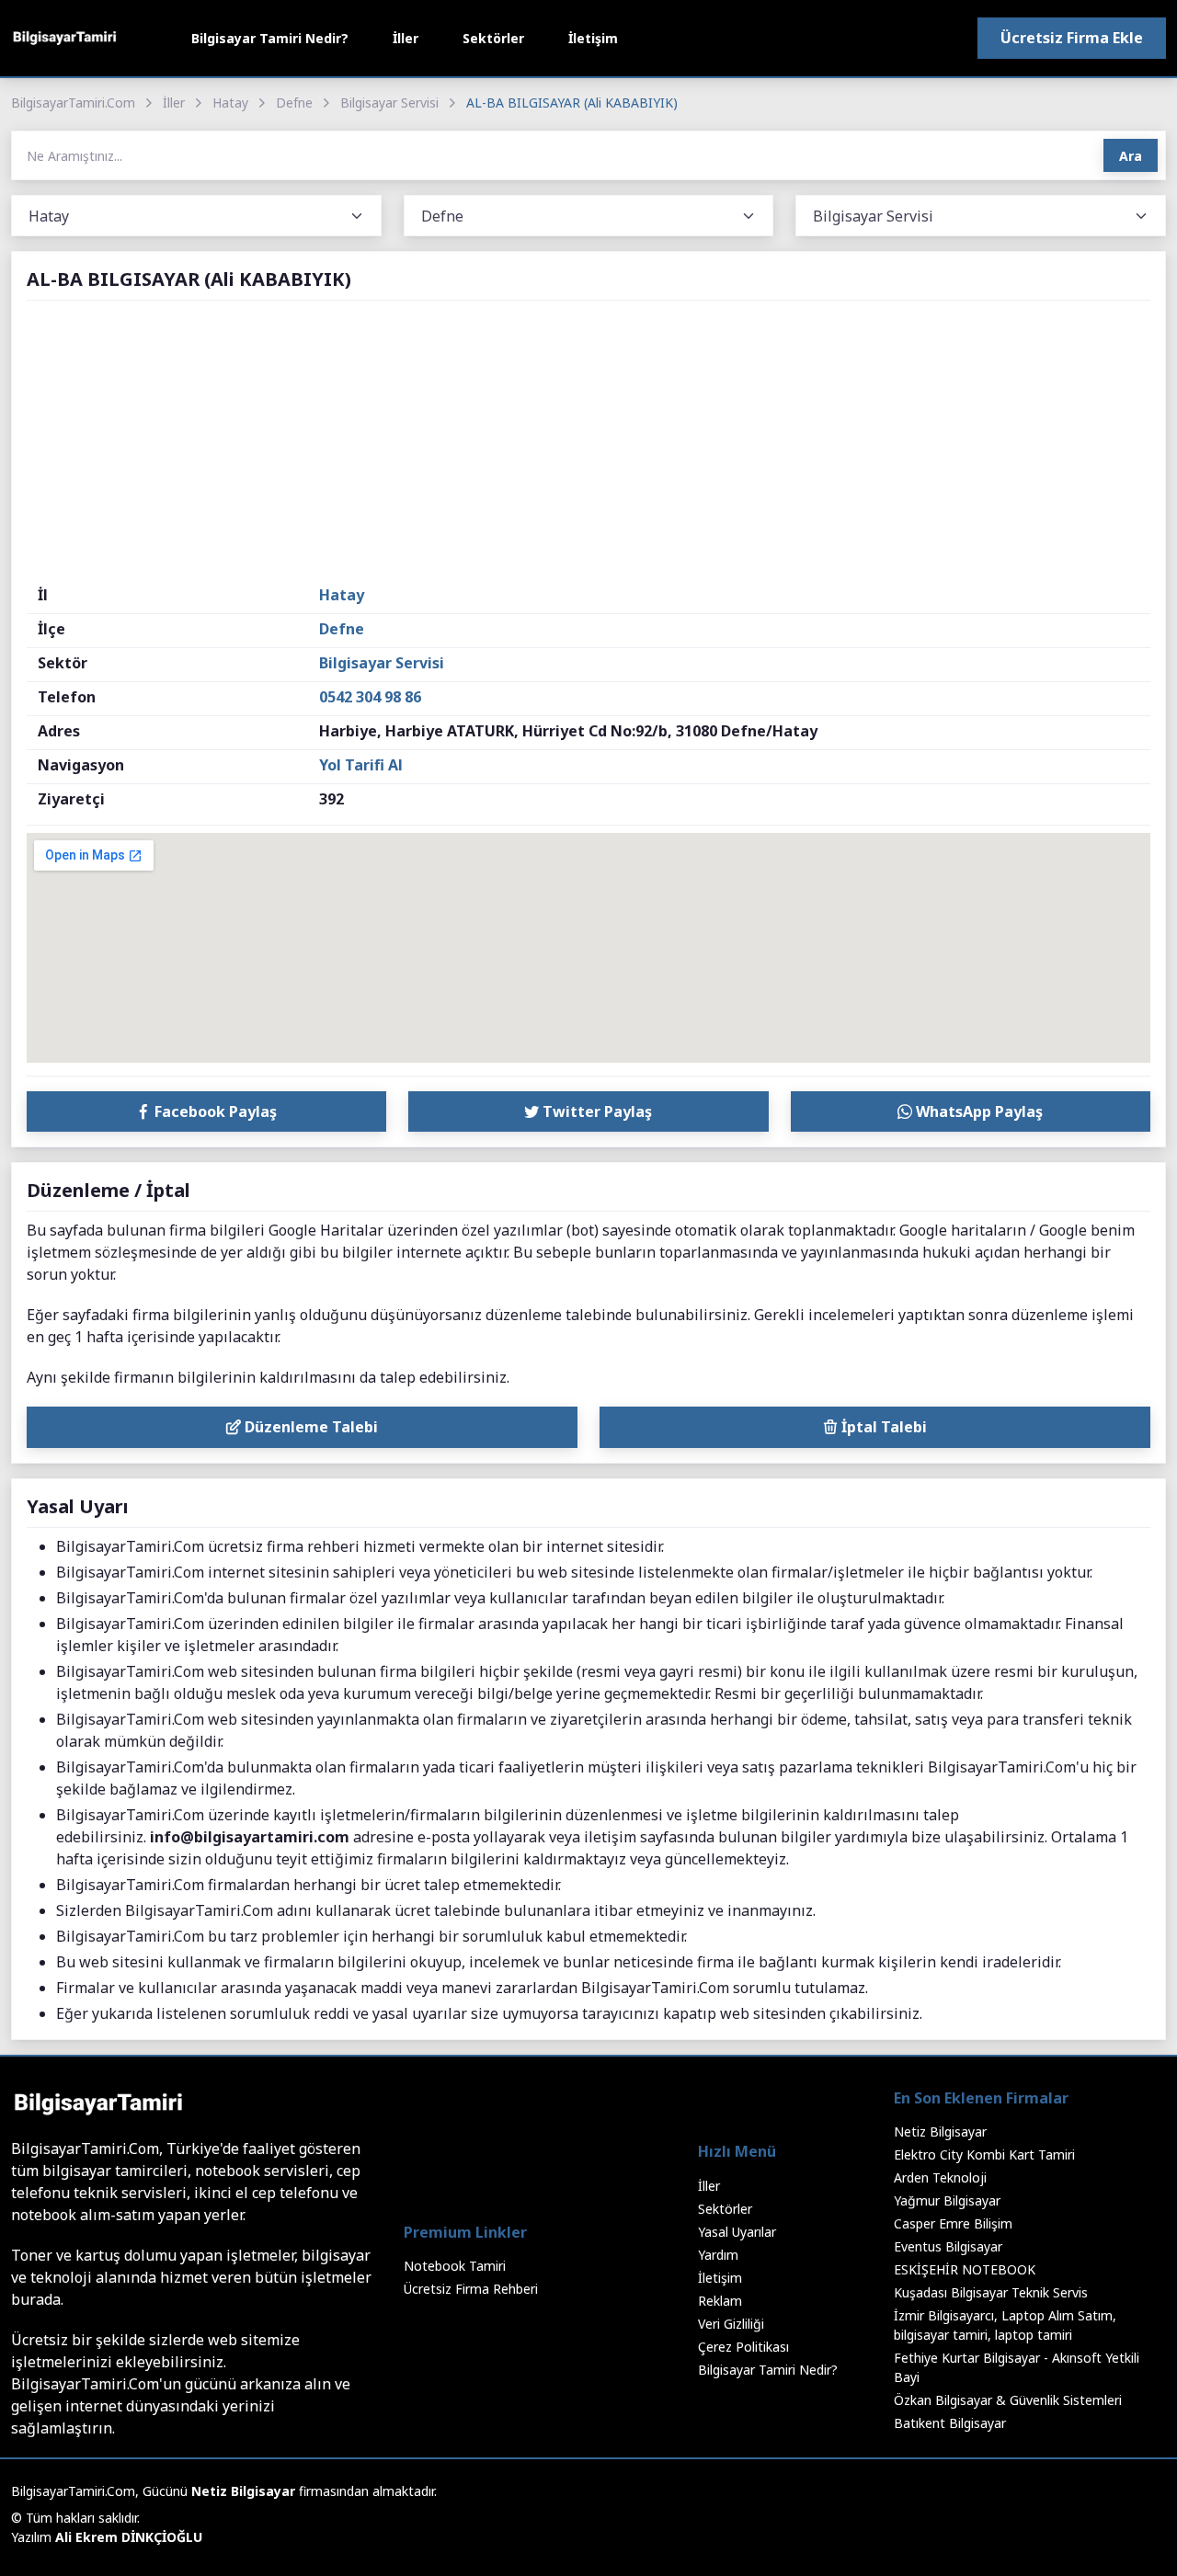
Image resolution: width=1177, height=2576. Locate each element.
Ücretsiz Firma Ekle (1072, 38)
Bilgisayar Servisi (389, 103)
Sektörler (493, 38)
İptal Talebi (882, 1427)
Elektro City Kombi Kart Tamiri (984, 2154)
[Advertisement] (588, 446)
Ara (1131, 156)
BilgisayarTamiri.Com (73, 103)
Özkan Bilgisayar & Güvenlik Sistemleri (1008, 2400)
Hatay (230, 103)
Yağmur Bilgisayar (947, 2200)
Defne (294, 103)
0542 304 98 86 (370, 697)
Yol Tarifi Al (361, 765)
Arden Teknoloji (940, 2177)
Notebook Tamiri (455, 2266)
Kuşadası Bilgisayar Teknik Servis (991, 2292)
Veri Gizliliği (731, 2324)
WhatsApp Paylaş (977, 1111)
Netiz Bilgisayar (940, 2131)
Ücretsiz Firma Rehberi (471, 2289)
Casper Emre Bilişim (953, 2223)
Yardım (718, 2255)
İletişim (593, 38)
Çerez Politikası (743, 2347)
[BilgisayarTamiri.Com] (64, 38)
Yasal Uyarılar (737, 2232)
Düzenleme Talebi (309, 1427)
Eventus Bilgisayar (948, 2246)
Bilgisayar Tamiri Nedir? (270, 38)
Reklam (720, 2301)
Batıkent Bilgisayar (950, 2423)
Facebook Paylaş (214, 1111)
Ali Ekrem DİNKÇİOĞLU (129, 2537)
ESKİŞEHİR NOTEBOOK (965, 2269)
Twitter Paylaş (595, 1111)
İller (406, 38)
